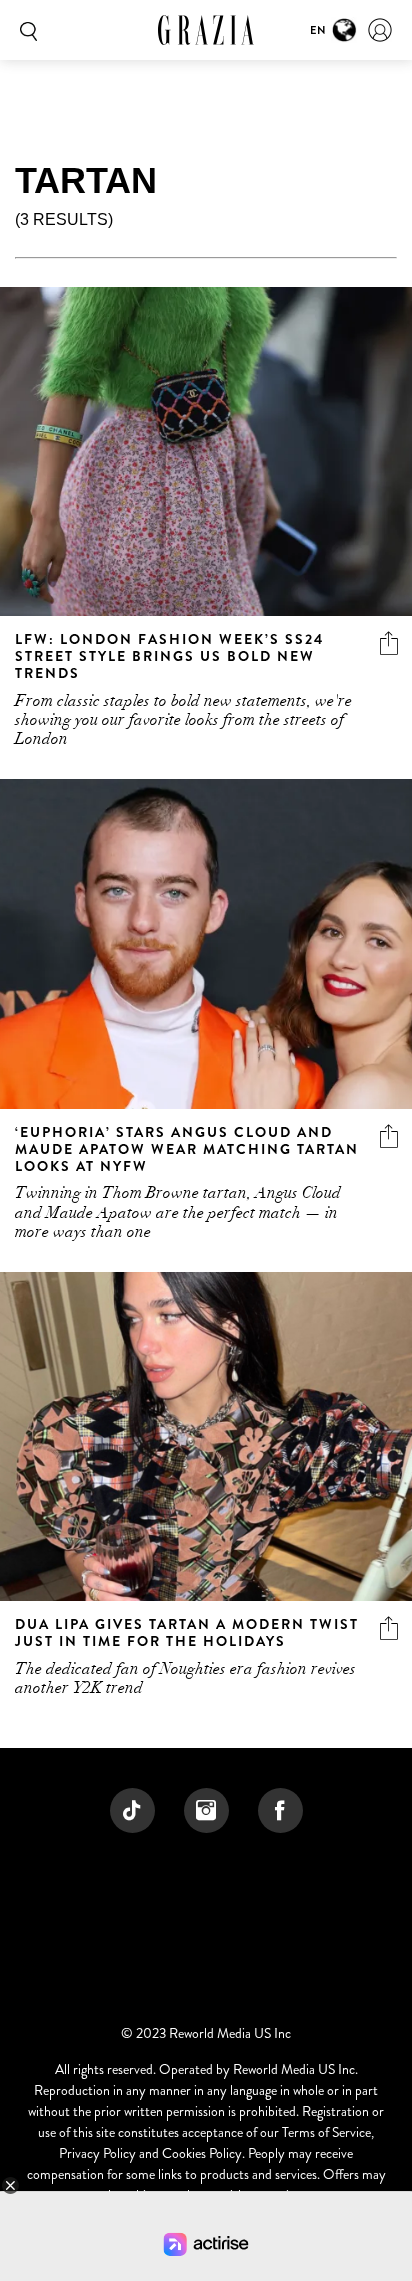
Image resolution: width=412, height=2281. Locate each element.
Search (25, 30)
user (380, 30)
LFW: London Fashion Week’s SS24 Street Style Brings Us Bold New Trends (169, 656)
